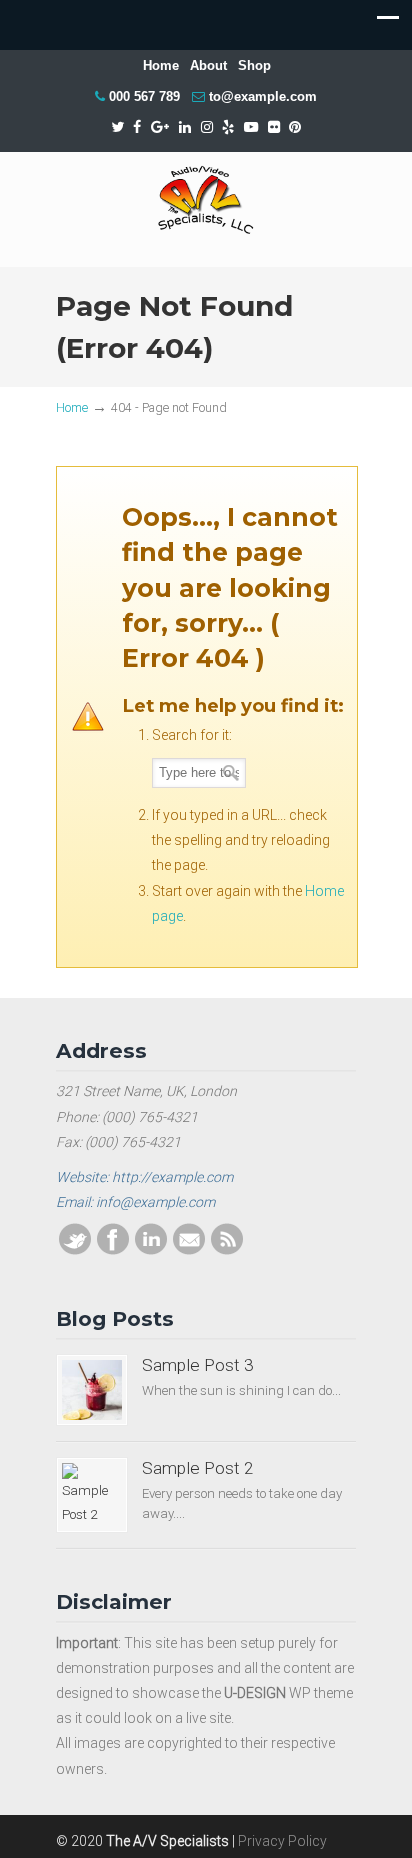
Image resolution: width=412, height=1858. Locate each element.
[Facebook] (137, 127)
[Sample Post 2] (92, 1495)
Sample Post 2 (198, 1468)
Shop (254, 65)
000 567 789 (144, 96)
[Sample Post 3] (92, 1390)
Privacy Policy (282, 1841)
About (208, 65)
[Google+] (160, 127)
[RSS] (227, 1250)
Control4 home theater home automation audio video (206, 200)
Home (161, 65)
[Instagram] (207, 127)
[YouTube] (251, 127)
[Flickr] (274, 127)
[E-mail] (189, 1250)
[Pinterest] (296, 127)
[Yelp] (228, 127)
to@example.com (263, 96)
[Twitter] (117, 127)
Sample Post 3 (198, 1365)
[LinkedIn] (185, 127)
